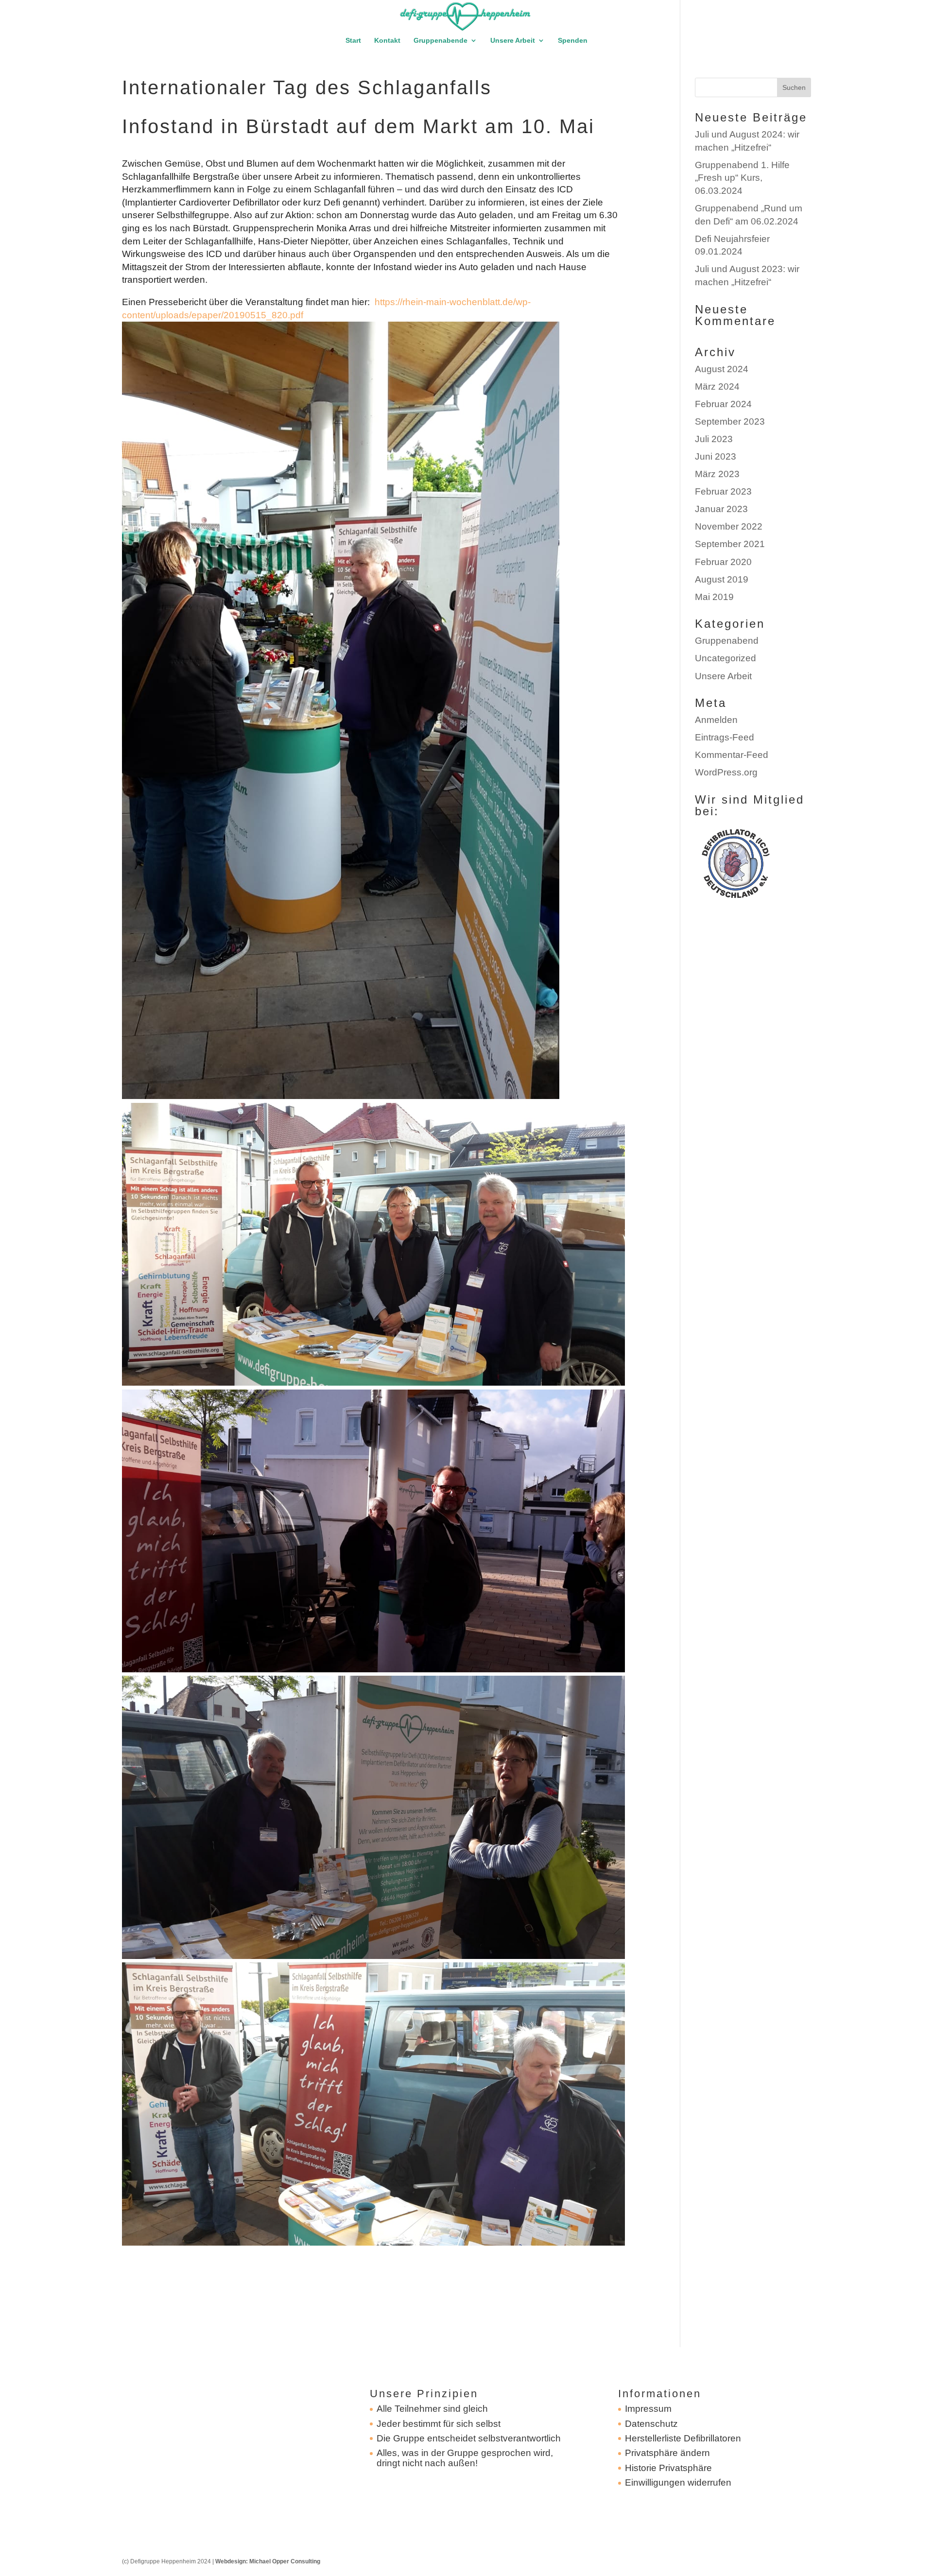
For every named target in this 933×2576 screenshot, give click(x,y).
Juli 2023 (714, 439)
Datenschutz (651, 2424)
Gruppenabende (441, 41)
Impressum (648, 2409)
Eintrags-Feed (725, 737)
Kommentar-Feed (732, 755)
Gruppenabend (727, 641)
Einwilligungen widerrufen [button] (678, 2482)
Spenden (573, 41)
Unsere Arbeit (513, 41)
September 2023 (730, 421)
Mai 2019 (714, 597)
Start (353, 41)
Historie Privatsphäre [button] (668, 2468)
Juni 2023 (716, 456)
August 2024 (722, 369)
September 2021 (730, 544)
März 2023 (717, 474)
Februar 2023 (723, 491)
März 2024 (717, 386)
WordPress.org (726, 772)
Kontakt (387, 41)
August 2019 (722, 579)
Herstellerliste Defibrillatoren (683, 2438)
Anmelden (716, 720)
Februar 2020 (723, 562)
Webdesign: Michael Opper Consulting (268, 2561)
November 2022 (729, 526)
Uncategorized (726, 658)
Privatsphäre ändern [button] (667, 2453)
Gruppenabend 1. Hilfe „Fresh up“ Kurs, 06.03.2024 (742, 178)
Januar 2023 (721, 509)
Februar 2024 (723, 404)
